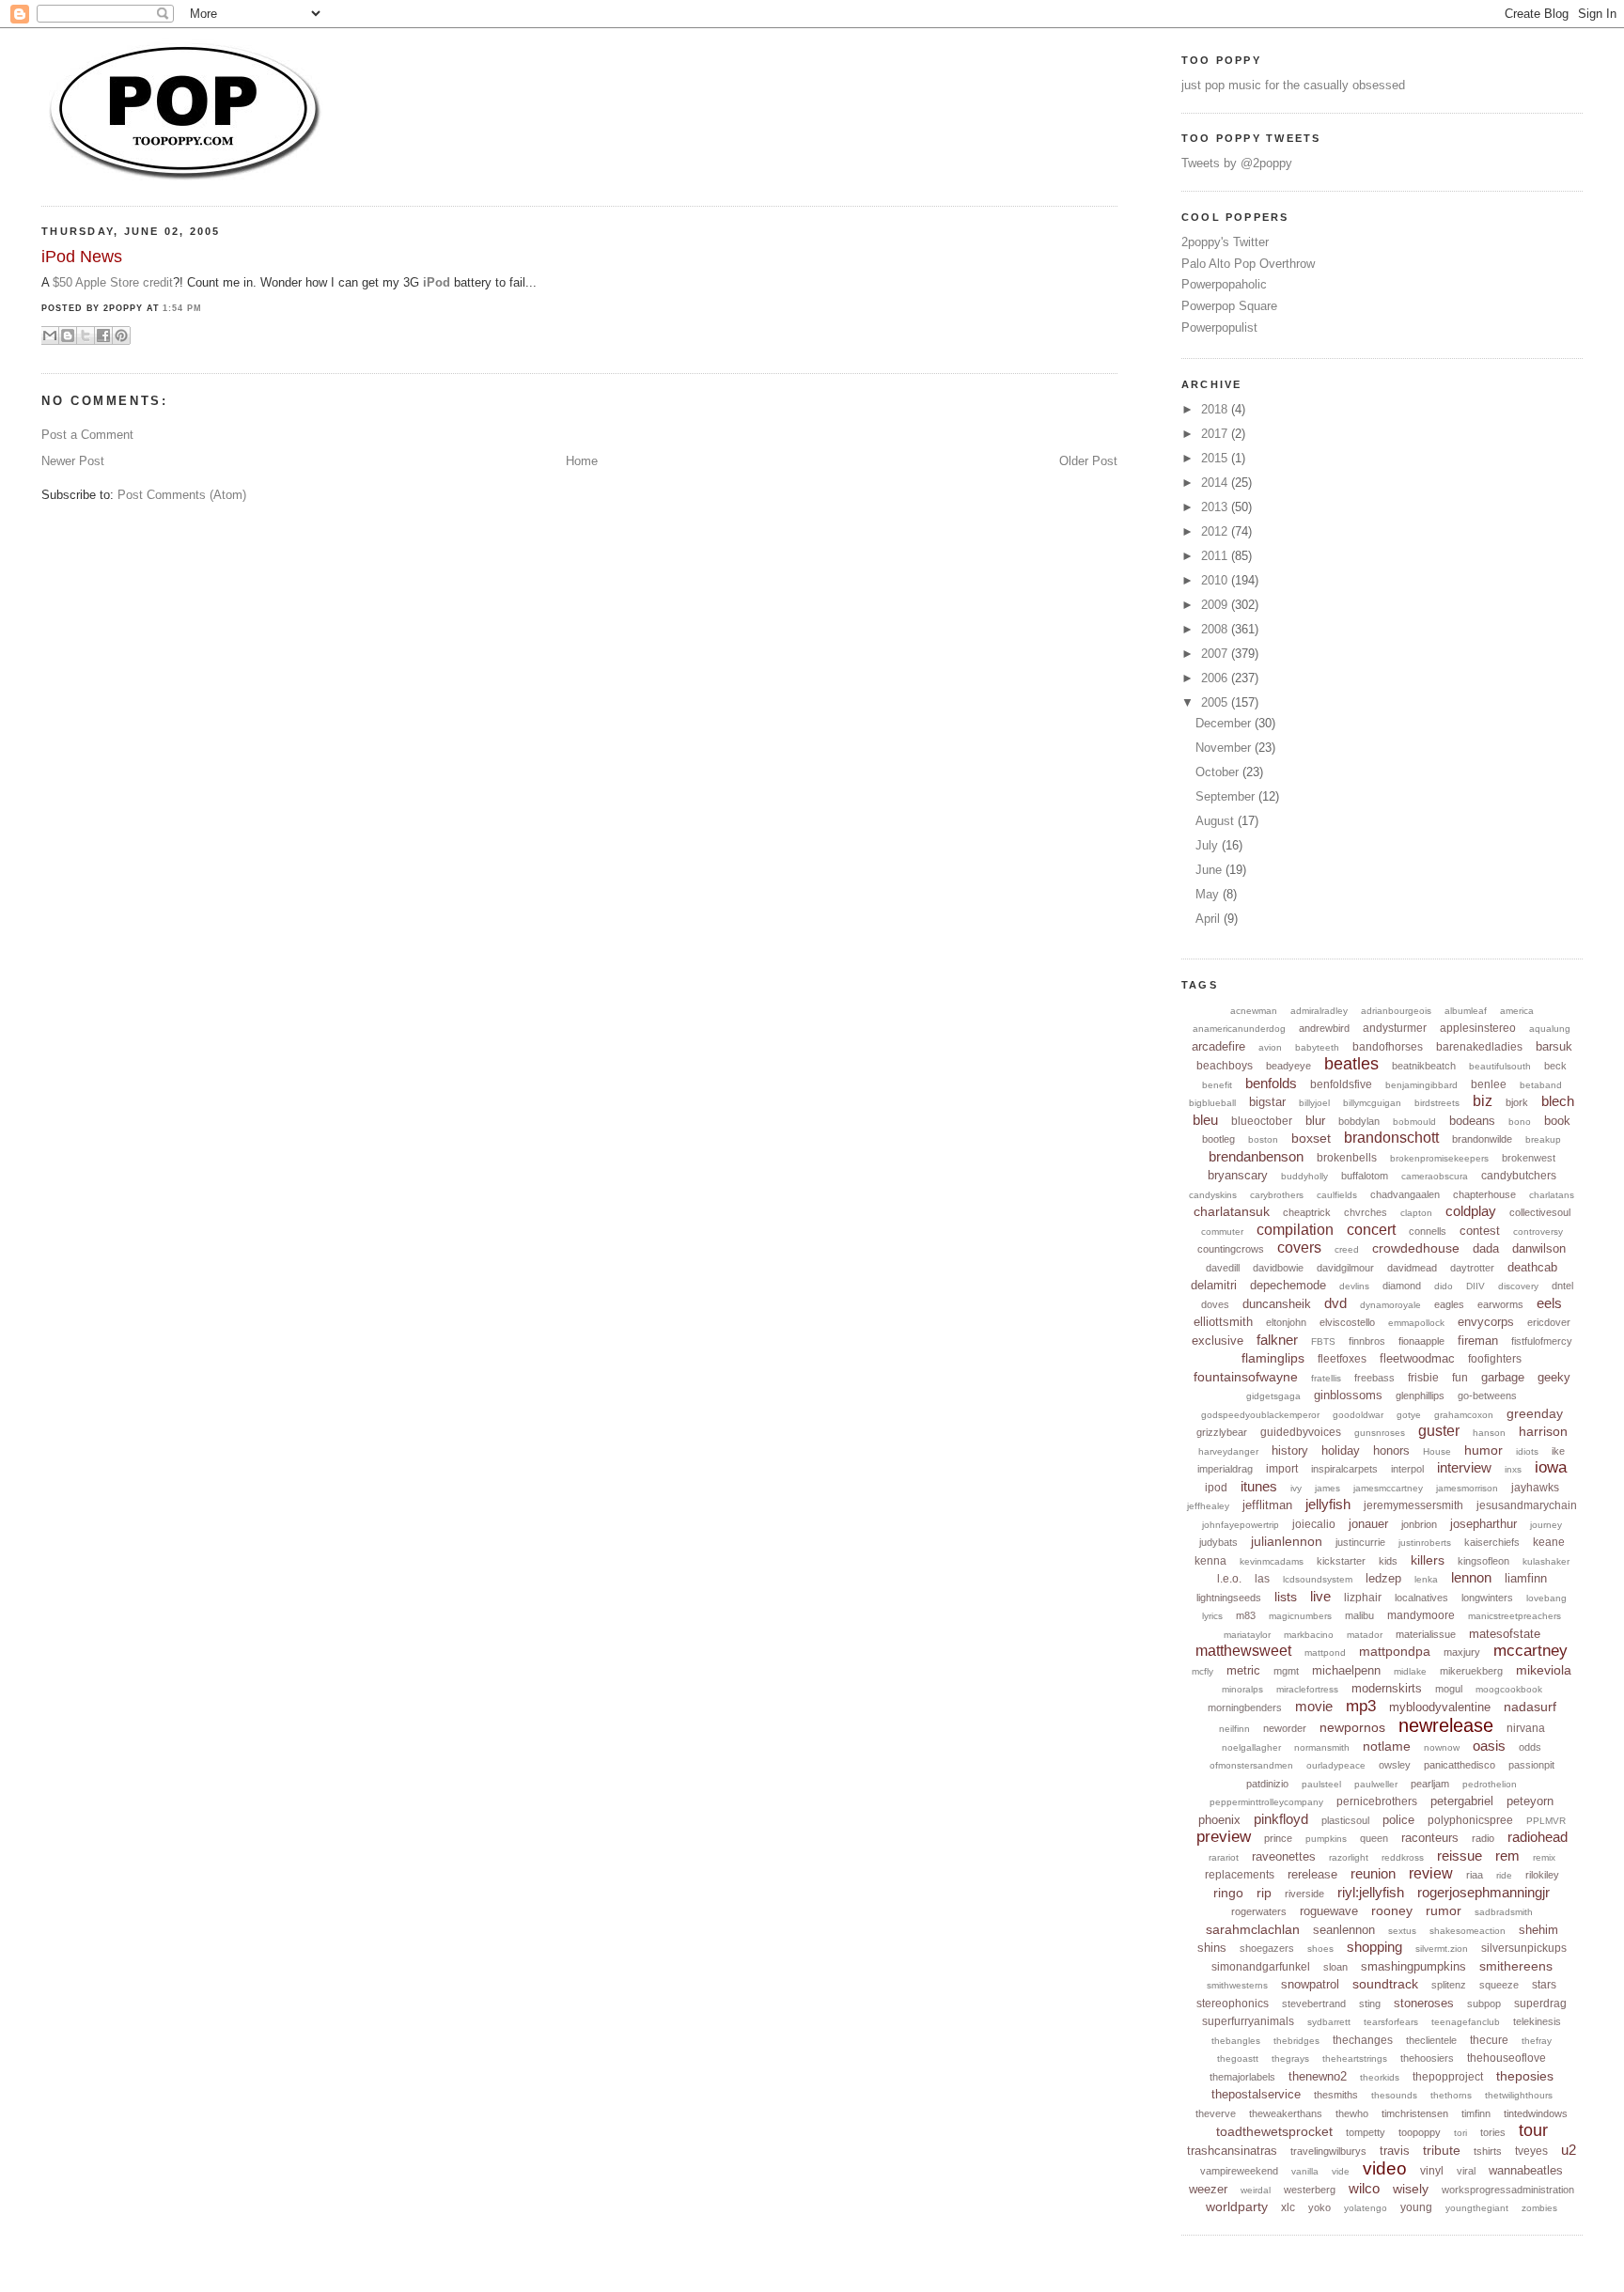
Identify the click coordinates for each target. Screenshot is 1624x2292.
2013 (1216, 507)
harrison (1543, 1431)
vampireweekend (1239, 2171)
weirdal (1256, 2190)
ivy (1296, 1488)
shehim (1538, 1930)
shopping (1374, 1947)
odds (1530, 1747)
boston (1263, 1139)
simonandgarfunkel (1261, 1967)
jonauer (1368, 1524)
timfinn (1476, 2113)
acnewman (1254, 1011)
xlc (1288, 2207)
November (1225, 748)
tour (1533, 2130)
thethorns (1451, 2095)
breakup (1543, 1139)
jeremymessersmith (1413, 1505)
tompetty (1366, 2132)
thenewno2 (1318, 2076)
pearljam (1430, 1784)
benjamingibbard (1421, 1085)
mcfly (1202, 1671)
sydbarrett (1329, 2022)
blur (1315, 1121)
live (1320, 1596)
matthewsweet (1243, 1651)
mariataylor (1247, 1635)
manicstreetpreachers (1515, 1616)
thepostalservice (1256, 2094)
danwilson (1539, 1248)
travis (1395, 2151)
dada (1486, 1248)
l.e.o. (1229, 1579)
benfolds (1271, 1083)
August (1217, 821)
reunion (1373, 1873)
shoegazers (1267, 1948)
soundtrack (1385, 1984)
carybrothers (1277, 1195)
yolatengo (1366, 2208)
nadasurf (1530, 1707)
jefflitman (1267, 1505)
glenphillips (1420, 1395)
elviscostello (1347, 1322)
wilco (1364, 2188)
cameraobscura (1435, 1176)
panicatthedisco (1460, 1765)
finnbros (1367, 1341)
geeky (1554, 1377)
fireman (1478, 1341)
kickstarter (1341, 1561)
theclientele (1431, 2040)
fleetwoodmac (1417, 1358)
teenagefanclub (1466, 2022)
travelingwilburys (1328, 2151)
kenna (1210, 1561)
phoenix (1219, 1820)
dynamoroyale (1390, 1305)
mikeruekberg (1471, 1671)
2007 (1216, 654)
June (1210, 870)
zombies (1539, 2208)
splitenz (1449, 1985)
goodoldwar (1358, 1415)
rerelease (1312, 1874)
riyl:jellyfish (1371, 1892)
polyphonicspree (1470, 1820)
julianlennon (1287, 1541)
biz (1483, 1101)
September (1227, 796)
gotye (1409, 1415)
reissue (1460, 1855)
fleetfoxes (1342, 1359)
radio (1483, 1838)
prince (1278, 1838)
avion (1270, 1047)
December (1225, 723)
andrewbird (1324, 1028)
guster (1439, 1431)
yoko (1319, 2207)
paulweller (1376, 1784)
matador (1365, 1635)
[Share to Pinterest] (121, 335)
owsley (1395, 1765)
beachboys (1225, 1066)
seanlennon (1344, 1930)
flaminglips (1273, 1358)
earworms (1500, 1304)
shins (1212, 1948)
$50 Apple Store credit (113, 282)
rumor (1444, 1910)
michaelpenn (1346, 1670)
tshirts (1488, 2151)
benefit (1217, 1085)
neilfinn (1234, 1729)
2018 (1216, 409)
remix (1544, 1857)
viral (1466, 2171)
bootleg (1218, 1139)
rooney (1392, 1910)
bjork (1517, 1102)
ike (1558, 1451)
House (1437, 1451)
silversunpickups (1524, 1948)
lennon (1471, 1577)
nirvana (1526, 1728)
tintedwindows (1536, 2113)
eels (1549, 1303)
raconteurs (1430, 1838)
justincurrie (1360, 1542)
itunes (1259, 1486)
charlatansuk (1232, 1211)
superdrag (1540, 2004)
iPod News (82, 257)
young (1416, 2207)
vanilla (1305, 2171)
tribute (1442, 2150)
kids (1388, 1561)
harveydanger (1228, 1451)
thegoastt (1238, 2058)
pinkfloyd (1281, 1819)
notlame (1387, 1746)
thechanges (1363, 2040)
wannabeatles (1526, 2170)
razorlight (1349, 1857)
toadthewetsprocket (1274, 2131)
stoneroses (1424, 2003)
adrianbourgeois (1396, 1011)
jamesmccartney (1388, 1488)
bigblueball (1212, 1103)
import (1282, 1469)
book (1557, 1121)
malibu (1359, 1615)
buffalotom (1365, 1176)
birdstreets (1437, 1103)
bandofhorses (1388, 1047)
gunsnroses (1380, 1433)
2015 (1216, 458)
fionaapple (1421, 1341)
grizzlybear (1222, 1432)
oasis (1489, 1746)
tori (1460, 2133)
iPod (437, 282)
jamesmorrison (1467, 1488)
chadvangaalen (1405, 1194)
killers (1428, 1560)
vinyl (1432, 2171)
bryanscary (1238, 1175)
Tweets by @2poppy (1237, 163)
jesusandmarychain (1527, 1505)
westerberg (1310, 2190)
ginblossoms (1348, 1395)
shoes (1320, 1949)
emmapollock (1416, 1323)
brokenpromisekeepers (1439, 1158)
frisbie (1423, 1378)
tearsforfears (1391, 2022)
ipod (1216, 1488)
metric (1243, 1670)
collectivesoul (1540, 1212)
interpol (1407, 1469)
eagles (1449, 1304)
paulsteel (1321, 1784)
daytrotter (1472, 1268)
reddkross (1403, 1857)
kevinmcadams (1272, 1561)
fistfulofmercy (1542, 1341)
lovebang (1546, 1598)
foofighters (1495, 1359)
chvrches (1366, 1212)
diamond (1402, 1286)
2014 (1216, 483)
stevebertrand (1314, 2004)
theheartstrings (1355, 2058)
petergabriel (1462, 1801)
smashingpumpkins (1413, 1966)
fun (1460, 1378)
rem (1507, 1855)
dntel (1562, 1286)
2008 (1216, 629)
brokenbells (1347, 1158)
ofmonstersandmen (1251, 1765)
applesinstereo (1478, 1028)
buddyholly (1304, 1176)
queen (1374, 1838)
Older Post (1088, 461)
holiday (1341, 1450)
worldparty (1237, 2206)
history (1290, 1450)
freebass (1374, 1378)
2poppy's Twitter (1225, 242)
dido (1444, 1286)
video (1385, 2168)
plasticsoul (1345, 1820)
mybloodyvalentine (1440, 1707)
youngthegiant (1477, 2208)
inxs (1513, 1469)
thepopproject (1448, 2077)
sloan (1335, 1967)
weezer (1208, 2189)
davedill (1223, 1268)
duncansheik (1277, 1304)
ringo (1228, 1893)
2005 (1216, 702)
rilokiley (1542, 1875)
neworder (1285, 1728)
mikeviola (1544, 1670)
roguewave (1329, 1911)
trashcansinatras (1232, 2151)
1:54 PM (182, 308)
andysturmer (1395, 1028)
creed (1347, 1249)
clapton (1416, 1213)
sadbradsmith (1504, 1912)
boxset (1311, 1138)
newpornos (1352, 1727)
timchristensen (1415, 2113)
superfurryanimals (1248, 2021)
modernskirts (1387, 1688)
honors (1391, 1450)
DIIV (1476, 1286)
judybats (1218, 1542)
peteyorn (1530, 1801)
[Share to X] (86, 335)
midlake (1410, 1671)
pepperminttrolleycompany (1266, 1802)
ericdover (1549, 1322)
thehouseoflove (1507, 2058)
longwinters (1487, 1598)
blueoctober (1262, 1121)
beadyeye (1288, 1066)
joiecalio (1314, 1524)
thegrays (1290, 2058)
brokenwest (1529, 1158)
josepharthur (1483, 1524)
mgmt (1286, 1671)
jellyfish (1328, 1504)
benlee (1489, 1084)
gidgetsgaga (1273, 1396)
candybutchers (1519, 1176)
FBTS (1323, 1341)
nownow (1442, 1747)
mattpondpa (1395, 1651)
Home (582, 461)
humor (1483, 1450)
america (1517, 1011)
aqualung (1550, 1029)
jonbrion (1419, 1524)
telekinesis (1537, 2021)
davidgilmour (1345, 1268)
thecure (1489, 2040)
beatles (1351, 1064)
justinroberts (1425, 1543)
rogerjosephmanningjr (1483, 1892)
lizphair (1363, 1598)
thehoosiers (1427, 2058)
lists (1286, 1597)
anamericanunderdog (1239, 1029)
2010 (1216, 580)
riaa (1475, 1875)
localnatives (1421, 1598)
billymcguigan (1372, 1103)
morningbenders (1245, 1707)
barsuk (1554, 1046)
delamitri (1214, 1285)
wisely (1411, 2189)
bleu (1205, 1120)
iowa (1551, 1467)
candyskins (1213, 1195)
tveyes (1531, 2151)
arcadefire (1218, 1046)
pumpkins (1326, 1839)
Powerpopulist (1219, 327)
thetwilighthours (1519, 2095)
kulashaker (1546, 1561)
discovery (1518, 1286)
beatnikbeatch (1424, 1066)
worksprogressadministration (1508, 2190)
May (1209, 894)
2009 (1216, 605)
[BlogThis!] (68, 335)
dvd (1335, 1303)
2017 (1216, 434)
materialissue (1426, 1634)
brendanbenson (1256, 1156)
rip (1264, 1893)
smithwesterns (1237, 1985)
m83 (1246, 1615)
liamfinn (1526, 1578)
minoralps (1242, 1689)
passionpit (1531, 1765)
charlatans (1552, 1195)
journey (1546, 1525)
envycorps (1486, 1322)
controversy (1538, 1232)
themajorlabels (1242, 2077)
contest (1480, 1231)
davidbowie (1278, 1268)
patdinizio (1267, 1784)
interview (1464, 1467)
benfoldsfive (1341, 1084)
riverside (1304, 1894)
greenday (1535, 1413)
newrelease (1446, 1725)
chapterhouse (1484, 1194)
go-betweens (1487, 1395)
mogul (1449, 1689)
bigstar (1267, 1102)
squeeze (1499, 1985)
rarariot (1224, 1857)
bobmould (1414, 1122)
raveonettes (1284, 1856)
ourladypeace (1336, 1765)
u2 (1569, 2150)
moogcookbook (1509, 1689)
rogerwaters (1259, 1911)
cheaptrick (1307, 1212)
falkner (1277, 1340)
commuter (1222, 1232)
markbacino (1309, 1635)
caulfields (1337, 1195)
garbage (1503, 1377)
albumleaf (1466, 1011)
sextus (1402, 1931)
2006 (1216, 678)
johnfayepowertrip (1241, 1525)
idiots (1527, 1451)
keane (1549, 1542)
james (1327, 1488)
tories (1493, 2132)
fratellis (1326, 1378)
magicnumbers (1300, 1616)
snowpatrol (1310, 1984)
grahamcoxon (1464, 1415)
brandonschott (1391, 1138)
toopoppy (1420, 2132)
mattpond (1325, 1653)
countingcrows (1231, 1249)
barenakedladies (1479, 1047)
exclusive (1218, 1341)
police (1398, 1820)
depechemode (1288, 1285)
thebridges (1296, 2041)
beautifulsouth (1500, 1066)
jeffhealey (1208, 1506)
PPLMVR (1546, 1821)
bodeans (1472, 1121)
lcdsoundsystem (1318, 1579)
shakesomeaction (1468, 1931)
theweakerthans (1286, 2113)
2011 (1216, 556)
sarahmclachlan (1253, 1929)
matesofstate (1505, 1634)
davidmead (1412, 1268)
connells (1428, 1231)
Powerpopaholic (1224, 284)
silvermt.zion (1442, 1949)
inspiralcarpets (1344, 1469)
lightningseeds (1229, 1598)
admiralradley (1319, 1011)
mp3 (1361, 1706)
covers (1299, 1247)
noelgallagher (1251, 1747)
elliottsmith (1223, 1322)
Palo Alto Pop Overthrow (1248, 264)
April (1210, 919)
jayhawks (1535, 1488)
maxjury (1462, 1652)
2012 (1216, 531)
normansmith (1322, 1747)
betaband (1541, 1085)
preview (1224, 1837)
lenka (1426, 1579)
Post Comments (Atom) (182, 495)
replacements (1240, 1875)
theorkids (1380, 2077)
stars (1544, 1985)
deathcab (1532, 1267)
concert (1371, 1230)
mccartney (1530, 1651)
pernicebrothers (1377, 1801)
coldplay (1471, 1211)
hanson (1489, 1433)
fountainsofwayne (1246, 1377)
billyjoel (1314, 1103)
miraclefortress (1307, 1689)
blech (1558, 1101)
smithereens (1516, 1966)
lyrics (1212, 1616)
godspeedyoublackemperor (1260, 1415)
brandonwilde (1482, 1139)
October (1219, 772)
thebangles (1236, 2041)
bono (1520, 1122)
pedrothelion (1490, 1784)
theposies (1525, 2076)
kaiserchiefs (1492, 1542)
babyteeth (1317, 1047)
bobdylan (1359, 1121)
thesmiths (1336, 2095)
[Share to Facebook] (103, 335)
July (1209, 845)
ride (1504, 1875)
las (1262, 1579)
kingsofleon (1483, 1561)
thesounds (1394, 2095)
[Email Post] (136, 335)
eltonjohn (1286, 1322)
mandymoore (1421, 1615)
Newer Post (73, 461)
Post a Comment (87, 435)
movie (1314, 1706)
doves (1215, 1304)
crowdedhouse (1416, 1248)
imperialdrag (1225, 1469)
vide (1341, 2171)
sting (1370, 2004)
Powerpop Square (1229, 306)
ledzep (1383, 1578)
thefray (1537, 2041)
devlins (1354, 1286)
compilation (1295, 1230)
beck (1555, 1066)
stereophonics (1233, 2004)
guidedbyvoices (1301, 1432)
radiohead (1538, 1837)
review (1431, 1873)
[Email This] (50, 335)
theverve (1216, 2113)
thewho (1352, 2113)
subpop (1484, 2004)
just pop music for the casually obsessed (1293, 85)
